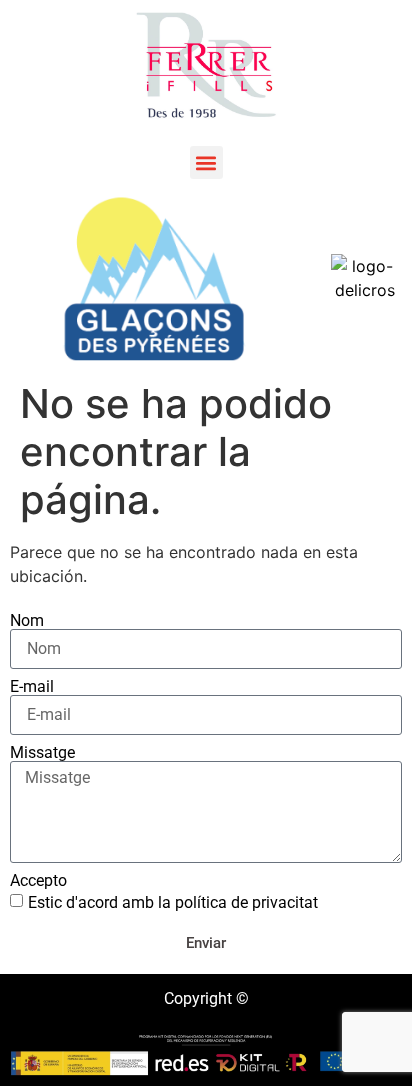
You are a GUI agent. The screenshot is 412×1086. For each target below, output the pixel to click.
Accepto (38, 881)
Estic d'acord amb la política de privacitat (173, 902)
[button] (206, 162)
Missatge (42, 753)
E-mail (32, 687)
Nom (27, 621)
